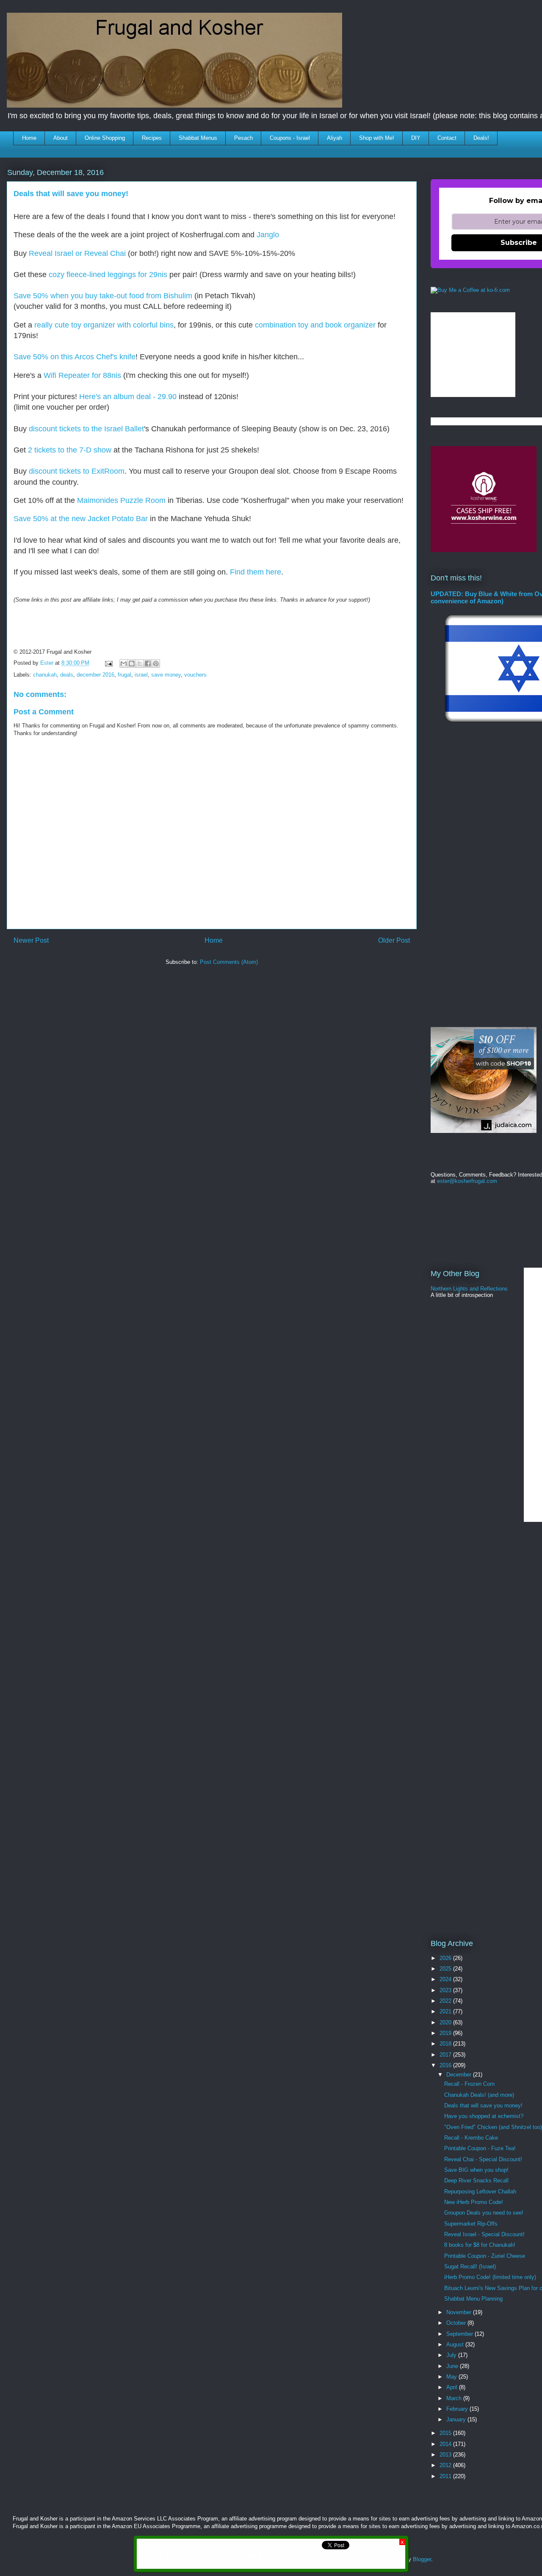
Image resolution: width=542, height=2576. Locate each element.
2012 (446, 2465)
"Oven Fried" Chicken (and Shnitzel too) (493, 2127)
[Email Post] (108, 663)
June (453, 2366)
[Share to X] (140, 663)
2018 (446, 2044)
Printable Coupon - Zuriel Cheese (485, 2256)
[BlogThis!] (132, 663)
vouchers (195, 675)
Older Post (394, 940)
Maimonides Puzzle (111, 500)
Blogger (422, 2559)
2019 (446, 2033)
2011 (446, 2476)
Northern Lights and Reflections (469, 1289)
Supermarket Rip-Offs (471, 2224)
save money (166, 675)
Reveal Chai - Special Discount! (483, 2159)
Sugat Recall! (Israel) (470, 2266)
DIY (416, 138)
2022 (446, 2001)
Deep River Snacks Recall (476, 2180)
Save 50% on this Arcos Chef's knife (75, 357)
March (455, 2398)
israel (141, 675)
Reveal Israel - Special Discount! (484, 2234)
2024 (446, 1979)
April (453, 2387)
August (456, 2344)
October (457, 2323)
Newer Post (31, 940)
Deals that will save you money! (483, 2105)
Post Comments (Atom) (229, 962)
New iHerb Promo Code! (474, 2202)
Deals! (481, 138)
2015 (446, 2433)
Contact (447, 138)
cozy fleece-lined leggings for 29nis (108, 275)
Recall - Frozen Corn (469, 2084)
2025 (446, 1969)
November (460, 2312)
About (61, 138)
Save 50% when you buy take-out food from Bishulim (103, 296)
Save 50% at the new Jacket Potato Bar (81, 519)
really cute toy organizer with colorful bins (104, 325)
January (457, 2419)
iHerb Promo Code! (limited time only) (490, 2277)
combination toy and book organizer (315, 325)
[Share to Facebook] (148, 663)
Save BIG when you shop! (476, 2170)
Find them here (256, 572)
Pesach (243, 138)
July (452, 2355)
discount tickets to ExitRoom (77, 471)
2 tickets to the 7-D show (70, 450)
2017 (446, 2055)
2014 (446, 2444)
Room (155, 500)
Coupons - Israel (290, 138)
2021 (446, 2011)
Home (29, 138)
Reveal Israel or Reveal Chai (78, 253)
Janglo (268, 235)
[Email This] (124, 663)
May (452, 2377)
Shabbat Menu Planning (473, 2299)
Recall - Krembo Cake (471, 2138)
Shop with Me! (377, 138)
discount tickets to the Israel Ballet (86, 429)
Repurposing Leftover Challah (480, 2192)
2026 (446, 1958)
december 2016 (95, 675)
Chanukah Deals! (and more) (479, 2095)
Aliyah (335, 138)
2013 (446, 2455)
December (460, 2075)
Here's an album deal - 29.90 (128, 397)
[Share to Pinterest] (156, 663)
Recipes (152, 138)
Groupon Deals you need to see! (484, 2213)
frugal (124, 675)
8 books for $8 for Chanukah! (480, 2245)
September (460, 2334)
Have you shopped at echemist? (484, 2116)
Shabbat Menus (198, 138)
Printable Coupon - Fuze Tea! (480, 2148)
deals (67, 675)
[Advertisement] (161, 997)
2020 (446, 2022)
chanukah (45, 675)
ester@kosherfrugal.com (467, 1181)
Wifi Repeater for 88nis (82, 375)
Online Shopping (105, 138)
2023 (446, 1990)
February (458, 2409)
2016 (446, 2065)
